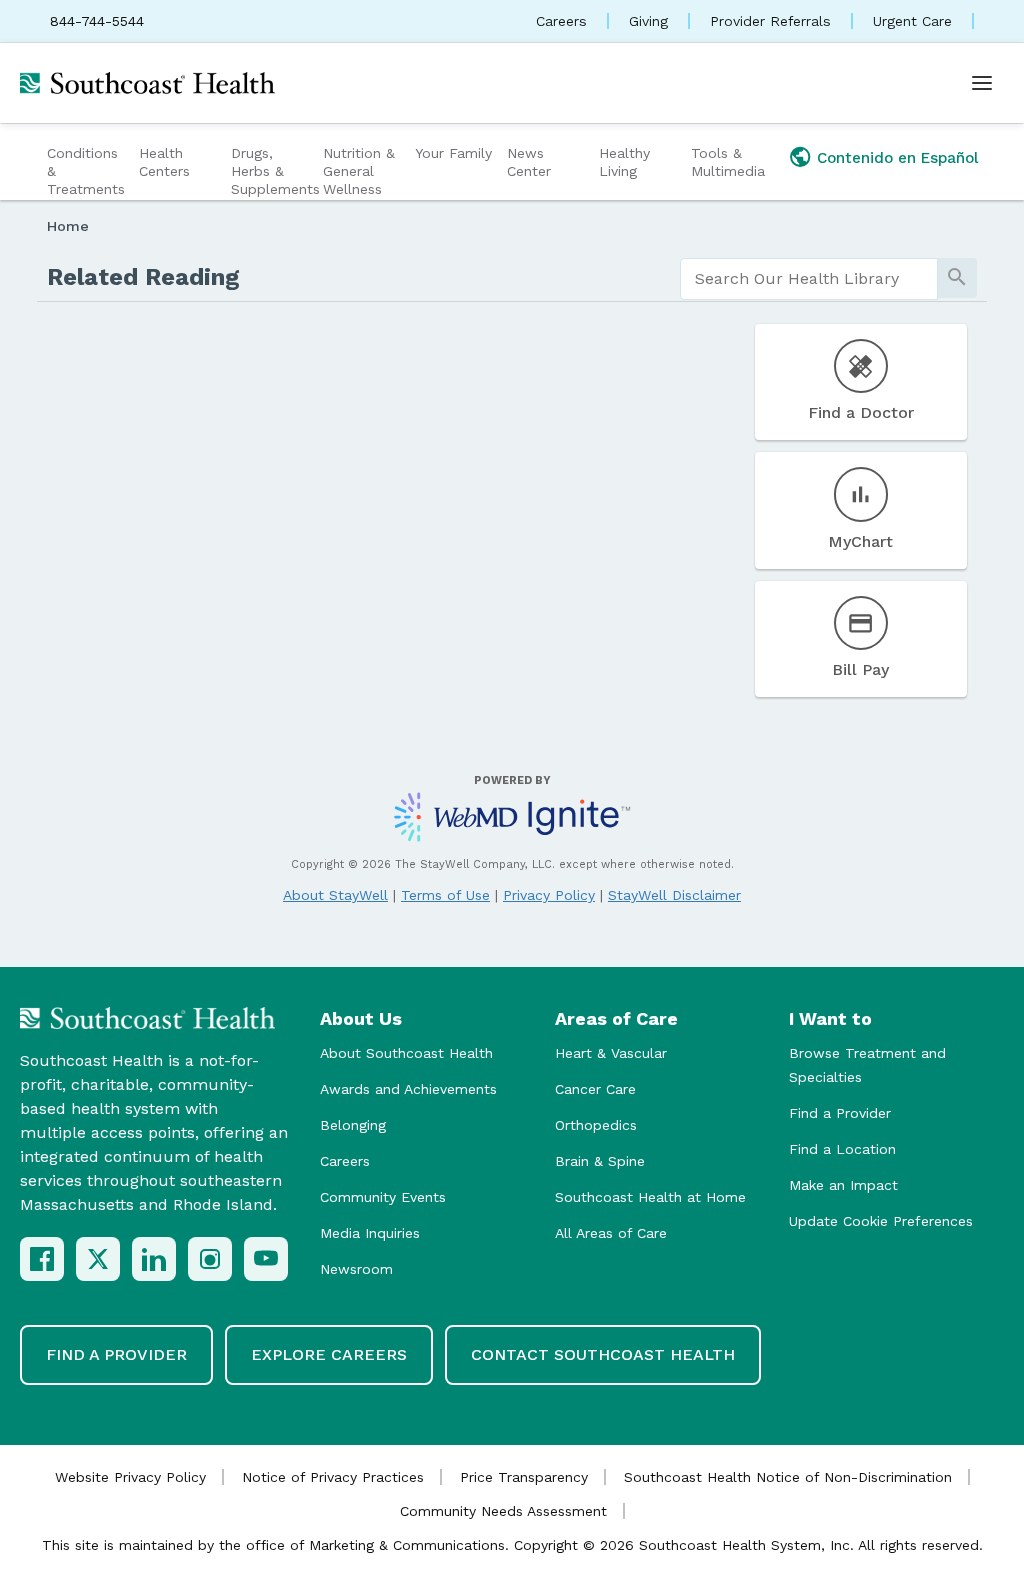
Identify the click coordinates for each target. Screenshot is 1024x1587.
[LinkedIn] (154, 1259)
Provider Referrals (770, 21)
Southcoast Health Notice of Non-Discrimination (788, 1477)
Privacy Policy (549, 895)
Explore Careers (329, 1354)
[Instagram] (210, 1259)
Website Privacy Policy (130, 1477)
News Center (529, 162)
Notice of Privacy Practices (333, 1477)
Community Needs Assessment (503, 1511)
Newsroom (356, 1269)
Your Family (453, 153)
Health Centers (164, 162)
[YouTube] (266, 1259)
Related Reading (143, 277)
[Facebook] (42, 1259)
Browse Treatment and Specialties (867, 1065)
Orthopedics (596, 1125)
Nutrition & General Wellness (359, 171)
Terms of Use (445, 895)
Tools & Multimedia (728, 162)
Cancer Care (595, 1089)
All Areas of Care (611, 1233)
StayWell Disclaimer (674, 895)
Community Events (383, 1197)
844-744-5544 (97, 21)
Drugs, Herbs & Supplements (274, 171)
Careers (561, 21)
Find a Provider (840, 1113)
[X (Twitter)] (98, 1259)
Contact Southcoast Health (603, 1354)
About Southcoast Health (406, 1053)
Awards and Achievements (408, 1089)
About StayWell (335, 895)
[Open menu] (982, 83)
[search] (809, 279)
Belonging (353, 1125)
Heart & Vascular (611, 1053)
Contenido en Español (898, 158)
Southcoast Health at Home (650, 1197)
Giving (648, 21)
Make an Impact (843, 1185)
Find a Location (842, 1149)
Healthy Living (624, 162)
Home (68, 226)
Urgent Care (912, 21)
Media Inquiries (370, 1233)
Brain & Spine (600, 1161)
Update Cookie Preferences (881, 1221)
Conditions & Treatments (86, 171)
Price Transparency (524, 1477)
